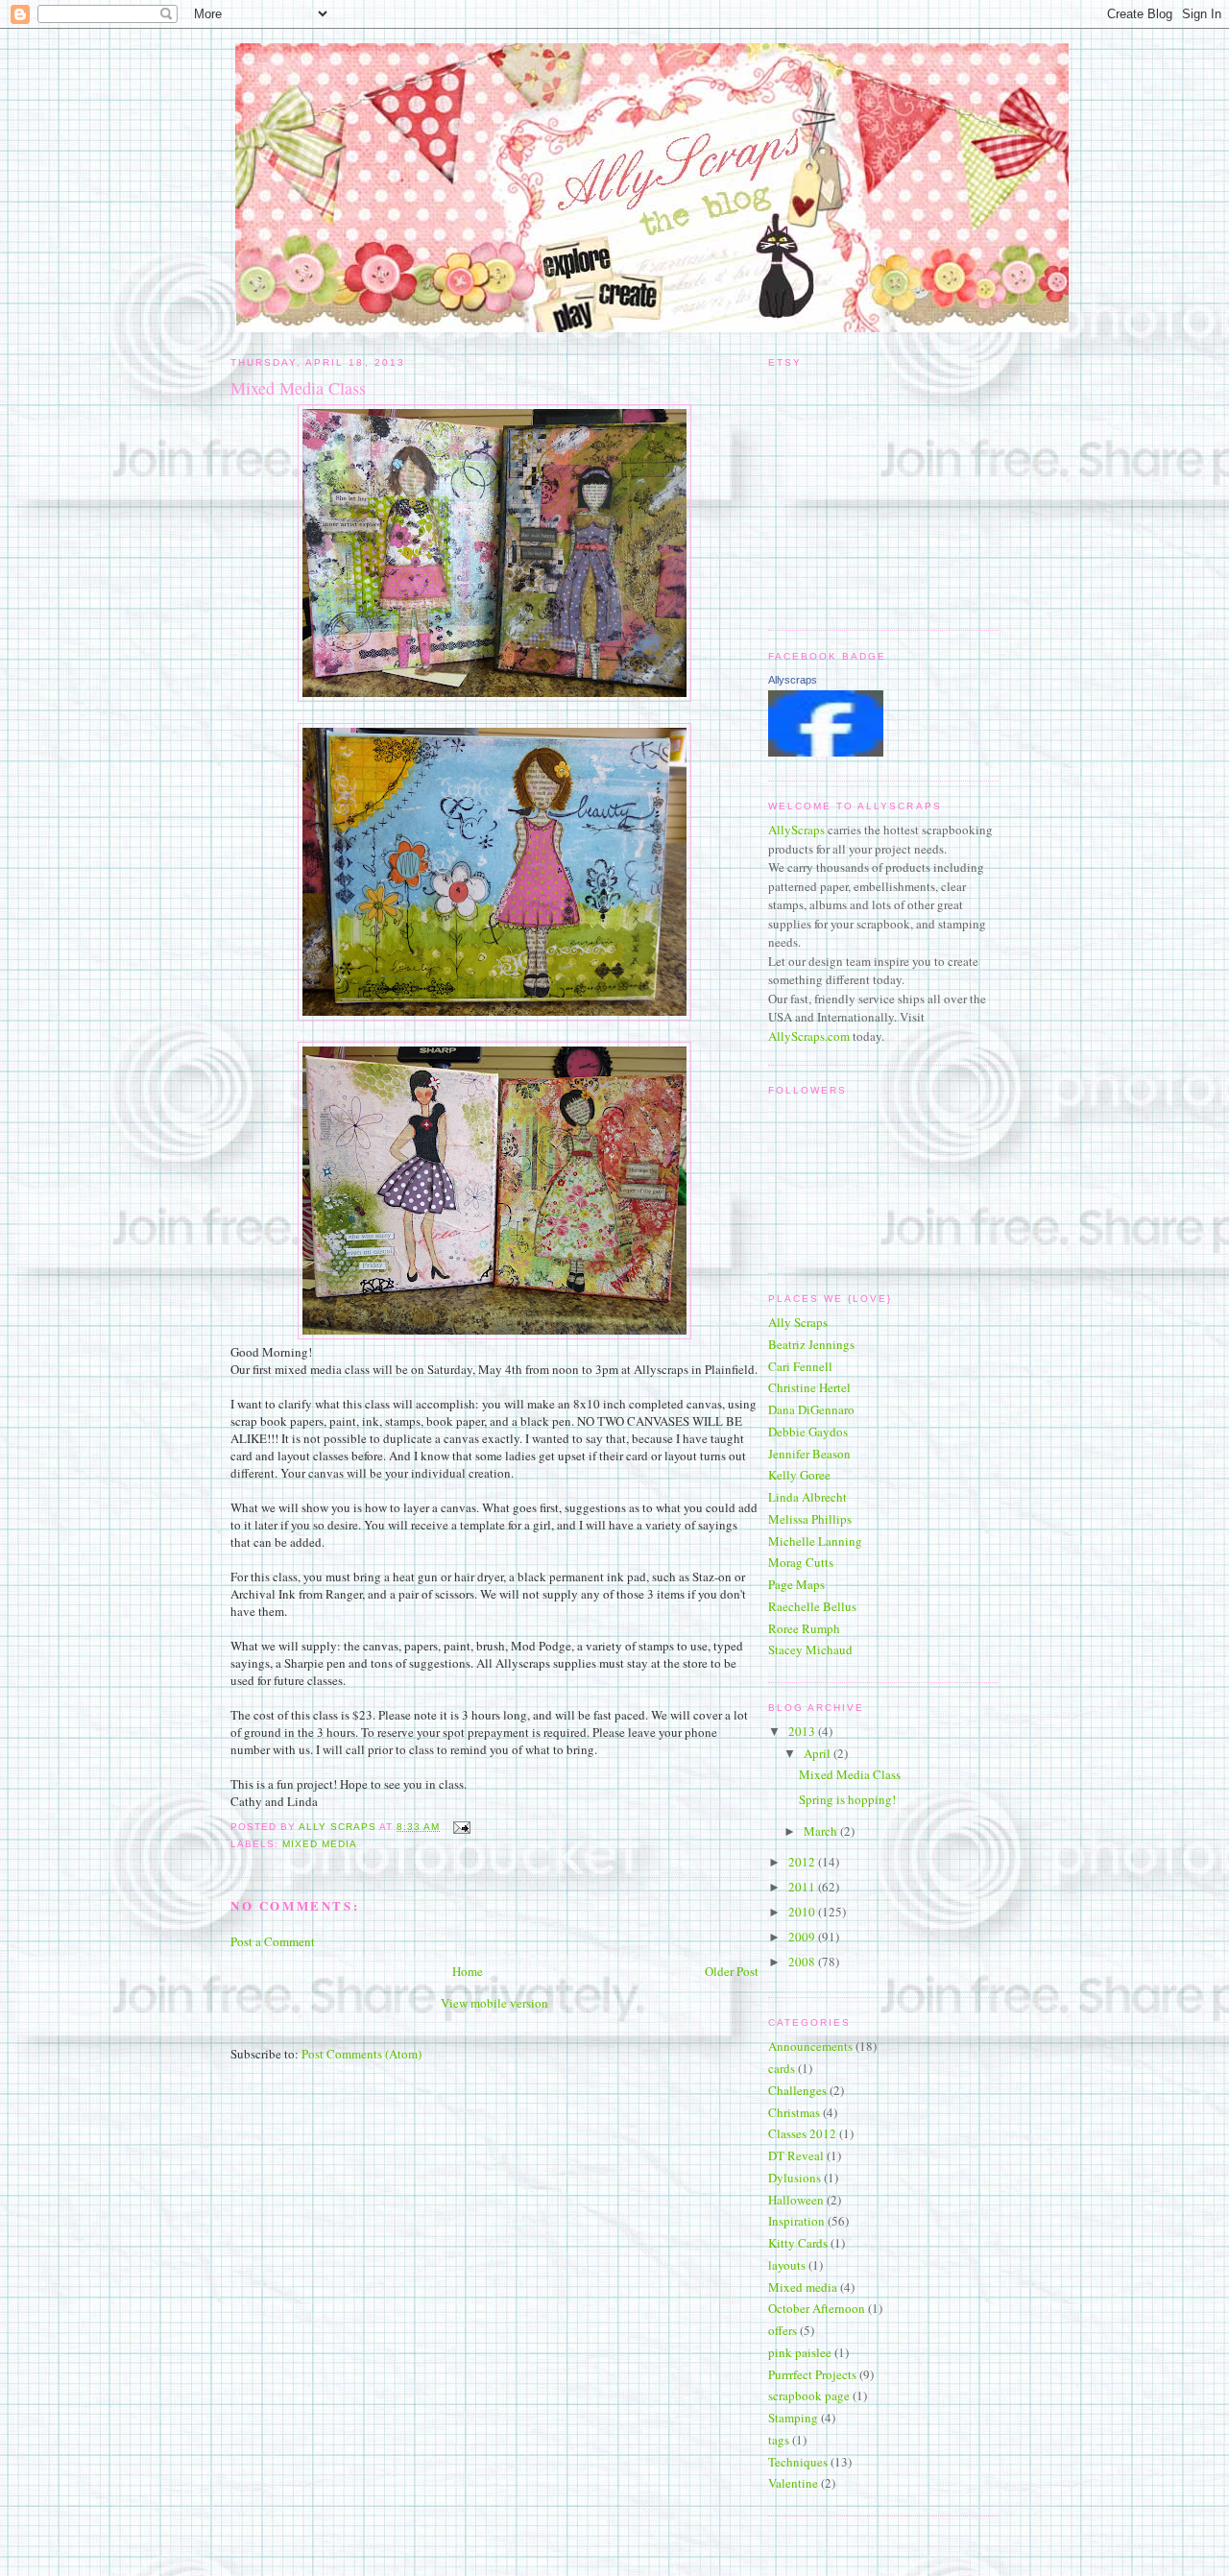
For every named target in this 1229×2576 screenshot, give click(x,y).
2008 (803, 1962)
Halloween (796, 2200)
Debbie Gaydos (808, 1432)
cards (782, 2068)
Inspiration (796, 2221)
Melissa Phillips (810, 1519)
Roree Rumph (804, 1628)
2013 (803, 1731)
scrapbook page (809, 2395)
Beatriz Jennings (811, 1344)
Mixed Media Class (850, 1774)
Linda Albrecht (807, 1497)
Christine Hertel (809, 1387)
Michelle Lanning (815, 1541)
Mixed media (320, 1844)
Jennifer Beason (809, 1454)
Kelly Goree (799, 1475)
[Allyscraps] (826, 752)
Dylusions (795, 2178)
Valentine (793, 2483)
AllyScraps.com (809, 1036)
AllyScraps (796, 830)
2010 (803, 1912)
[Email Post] (460, 1827)
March (822, 1831)
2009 (803, 1937)
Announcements (810, 2046)
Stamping (793, 2418)
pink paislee (800, 2352)
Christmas (794, 2112)
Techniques (798, 2462)
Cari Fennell (800, 1366)
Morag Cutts (801, 1562)
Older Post (732, 1971)
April (819, 1753)
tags (779, 2440)
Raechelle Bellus (812, 1606)
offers (783, 2330)
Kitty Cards (798, 2243)
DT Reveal (796, 2155)
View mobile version (494, 2003)
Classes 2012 (802, 2133)
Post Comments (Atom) (361, 2054)
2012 (803, 1862)
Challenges (797, 2090)
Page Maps (796, 1584)
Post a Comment (273, 1941)
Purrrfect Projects (812, 2374)
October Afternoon (817, 2308)
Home (468, 1971)
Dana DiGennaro (811, 1409)
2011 (803, 1887)
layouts (787, 2265)
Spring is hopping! (847, 1799)
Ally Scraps (798, 1322)
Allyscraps (793, 680)
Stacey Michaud (810, 1649)
